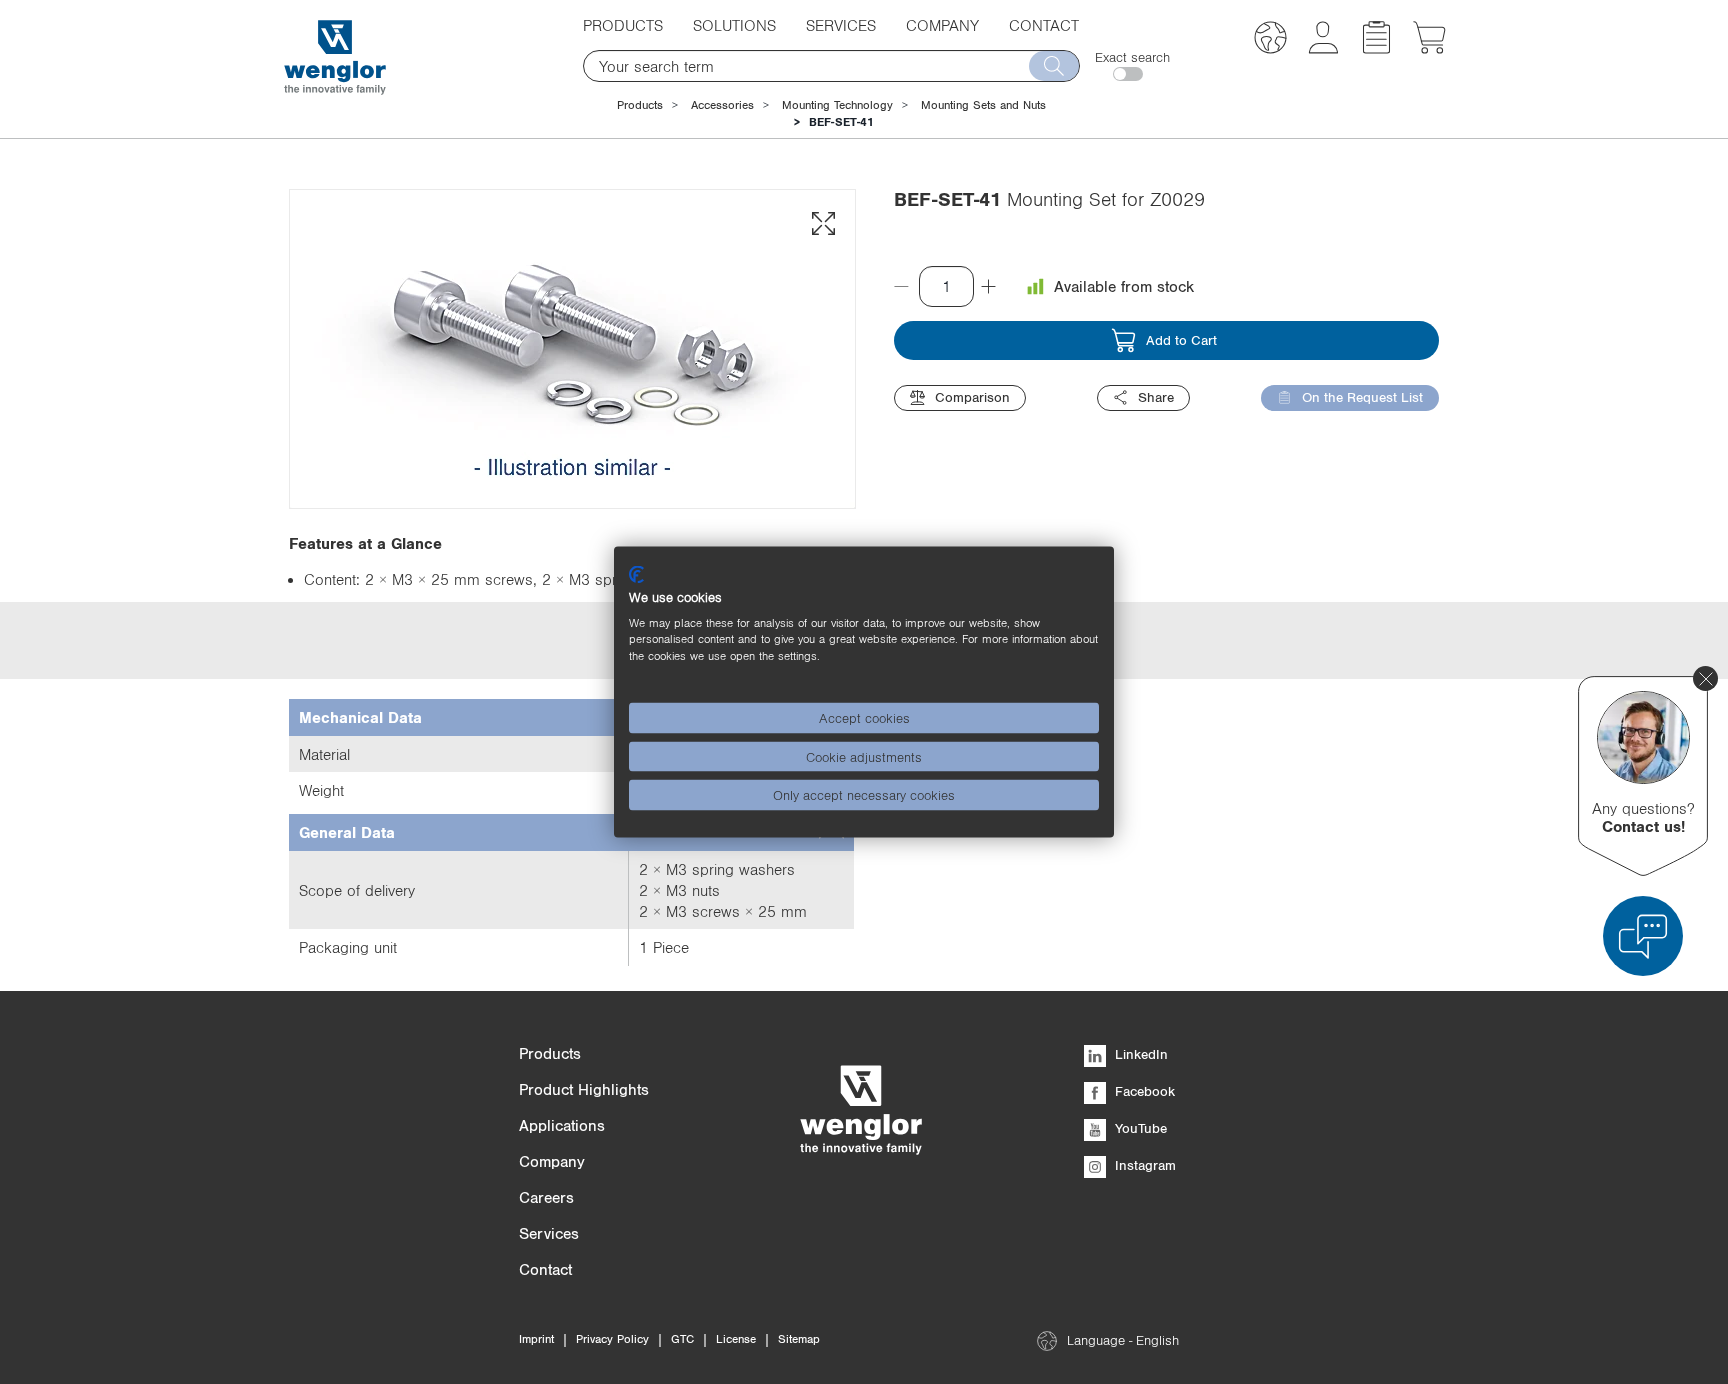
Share (1156, 397)
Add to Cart (1181, 340)
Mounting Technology (837, 105)
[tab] (571, 717)
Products (640, 105)
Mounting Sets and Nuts (983, 105)
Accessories (722, 105)
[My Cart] (1429, 48)
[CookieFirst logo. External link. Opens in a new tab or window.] (636, 575)
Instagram (1143, 1165)
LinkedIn (1139, 1054)
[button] (1270, 40)
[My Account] (1323, 48)
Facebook (1143, 1091)
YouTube (1139, 1128)
